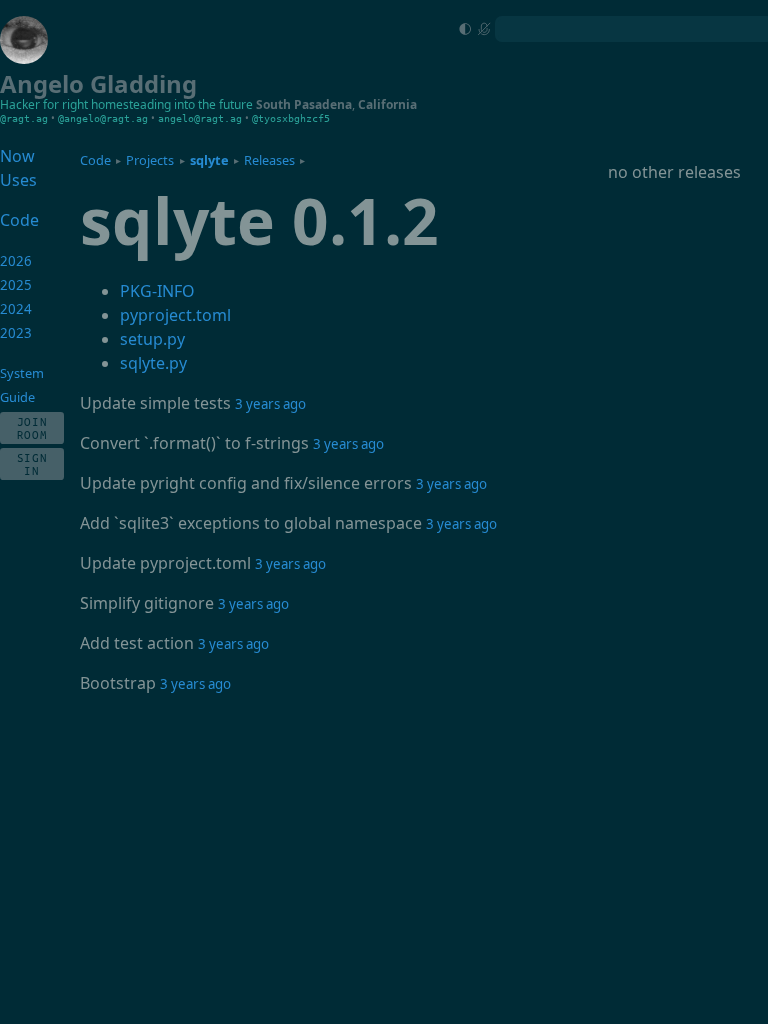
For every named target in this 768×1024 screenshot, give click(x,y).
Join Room (32, 428)
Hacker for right (44, 104)
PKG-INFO (157, 291)
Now (17, 156)
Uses (18, 180)
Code (95, 160)
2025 (16, 285)
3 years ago (270, 404)
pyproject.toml (175, 315)
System (22, 373)
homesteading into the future (172, 104)
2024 (16, 309)
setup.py (152, 339)
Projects (150, 160)
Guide (17, 397)
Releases (269, 160)
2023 (16, 333)
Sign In (32, 464)
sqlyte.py (153, 363)
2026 (16, 261)
